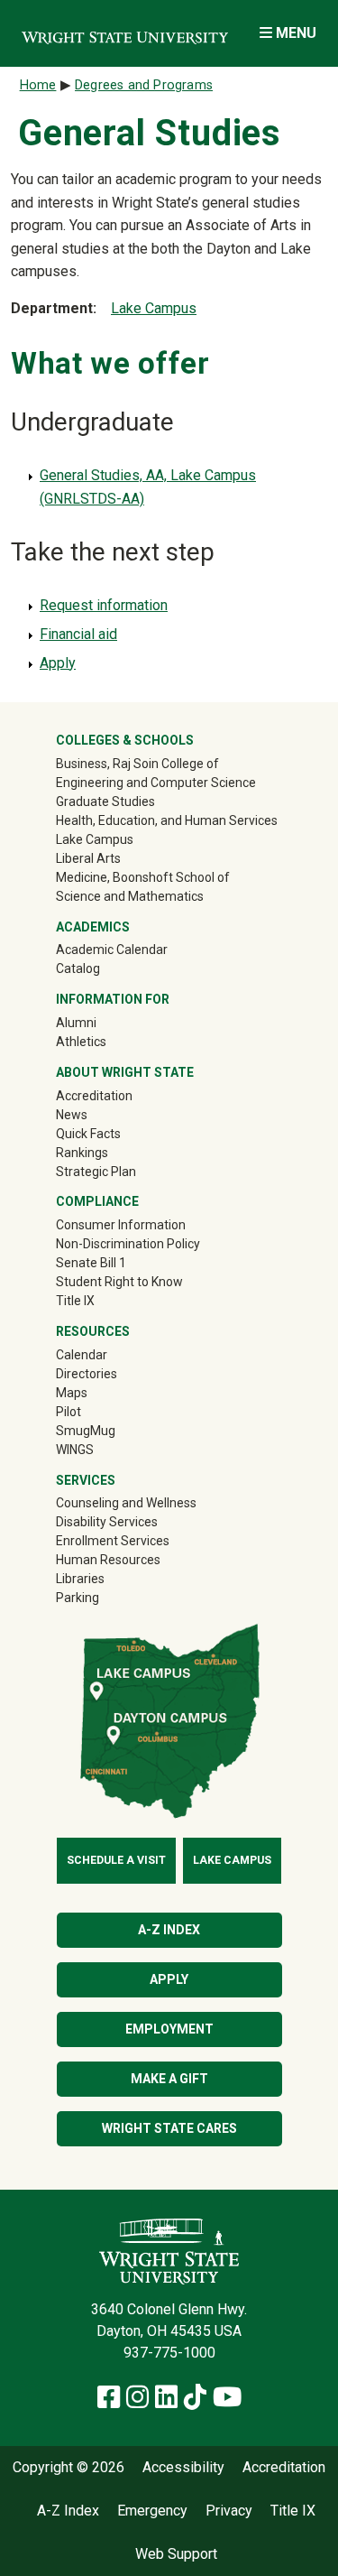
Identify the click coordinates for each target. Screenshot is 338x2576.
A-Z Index (169, 1930)
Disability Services (107, 1522)
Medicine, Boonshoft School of (143, 877)
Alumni (102, 1022)
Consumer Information (121, 1225)
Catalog (78, 968)
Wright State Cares (169, 2128)
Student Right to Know (119, 1282)
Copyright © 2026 (69, 2468)
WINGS (75, 1450)
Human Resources (108, 1560)
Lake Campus (154, 308)
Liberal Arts (88, 858)
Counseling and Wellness (126, 1503)
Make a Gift (169, 2079)
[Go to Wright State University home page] (125, 33)
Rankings (82, 1153)
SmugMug (111, 1430)
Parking (78, 1598)
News (72, 1115)
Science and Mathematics (130, 896)
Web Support (176, 2554)
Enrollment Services (113, 1541)
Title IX (75, 1301)
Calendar (82, 1355)
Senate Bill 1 (91, 1263)
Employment (169, 2029)
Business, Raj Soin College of (137, 764)
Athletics (107, 1041)
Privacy (229, 2511)
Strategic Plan (96, 1172)
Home (38, 85)
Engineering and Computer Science (156, 783)
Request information (104, 605)
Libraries (80, 1579)
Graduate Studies (105, 802)
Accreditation (94, 1096)
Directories (87, 1374)
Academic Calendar (112, 950)
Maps (72, 1393)
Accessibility (183, 2468)
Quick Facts (88, 1134)
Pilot (69, 1412)
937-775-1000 (169, 2353)
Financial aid (78, 634)
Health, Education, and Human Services (167, 820)
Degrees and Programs (144, 85)
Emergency (152, 2511)
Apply (58, 663)
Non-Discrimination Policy (128, 1244)
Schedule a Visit (116, 1860)
